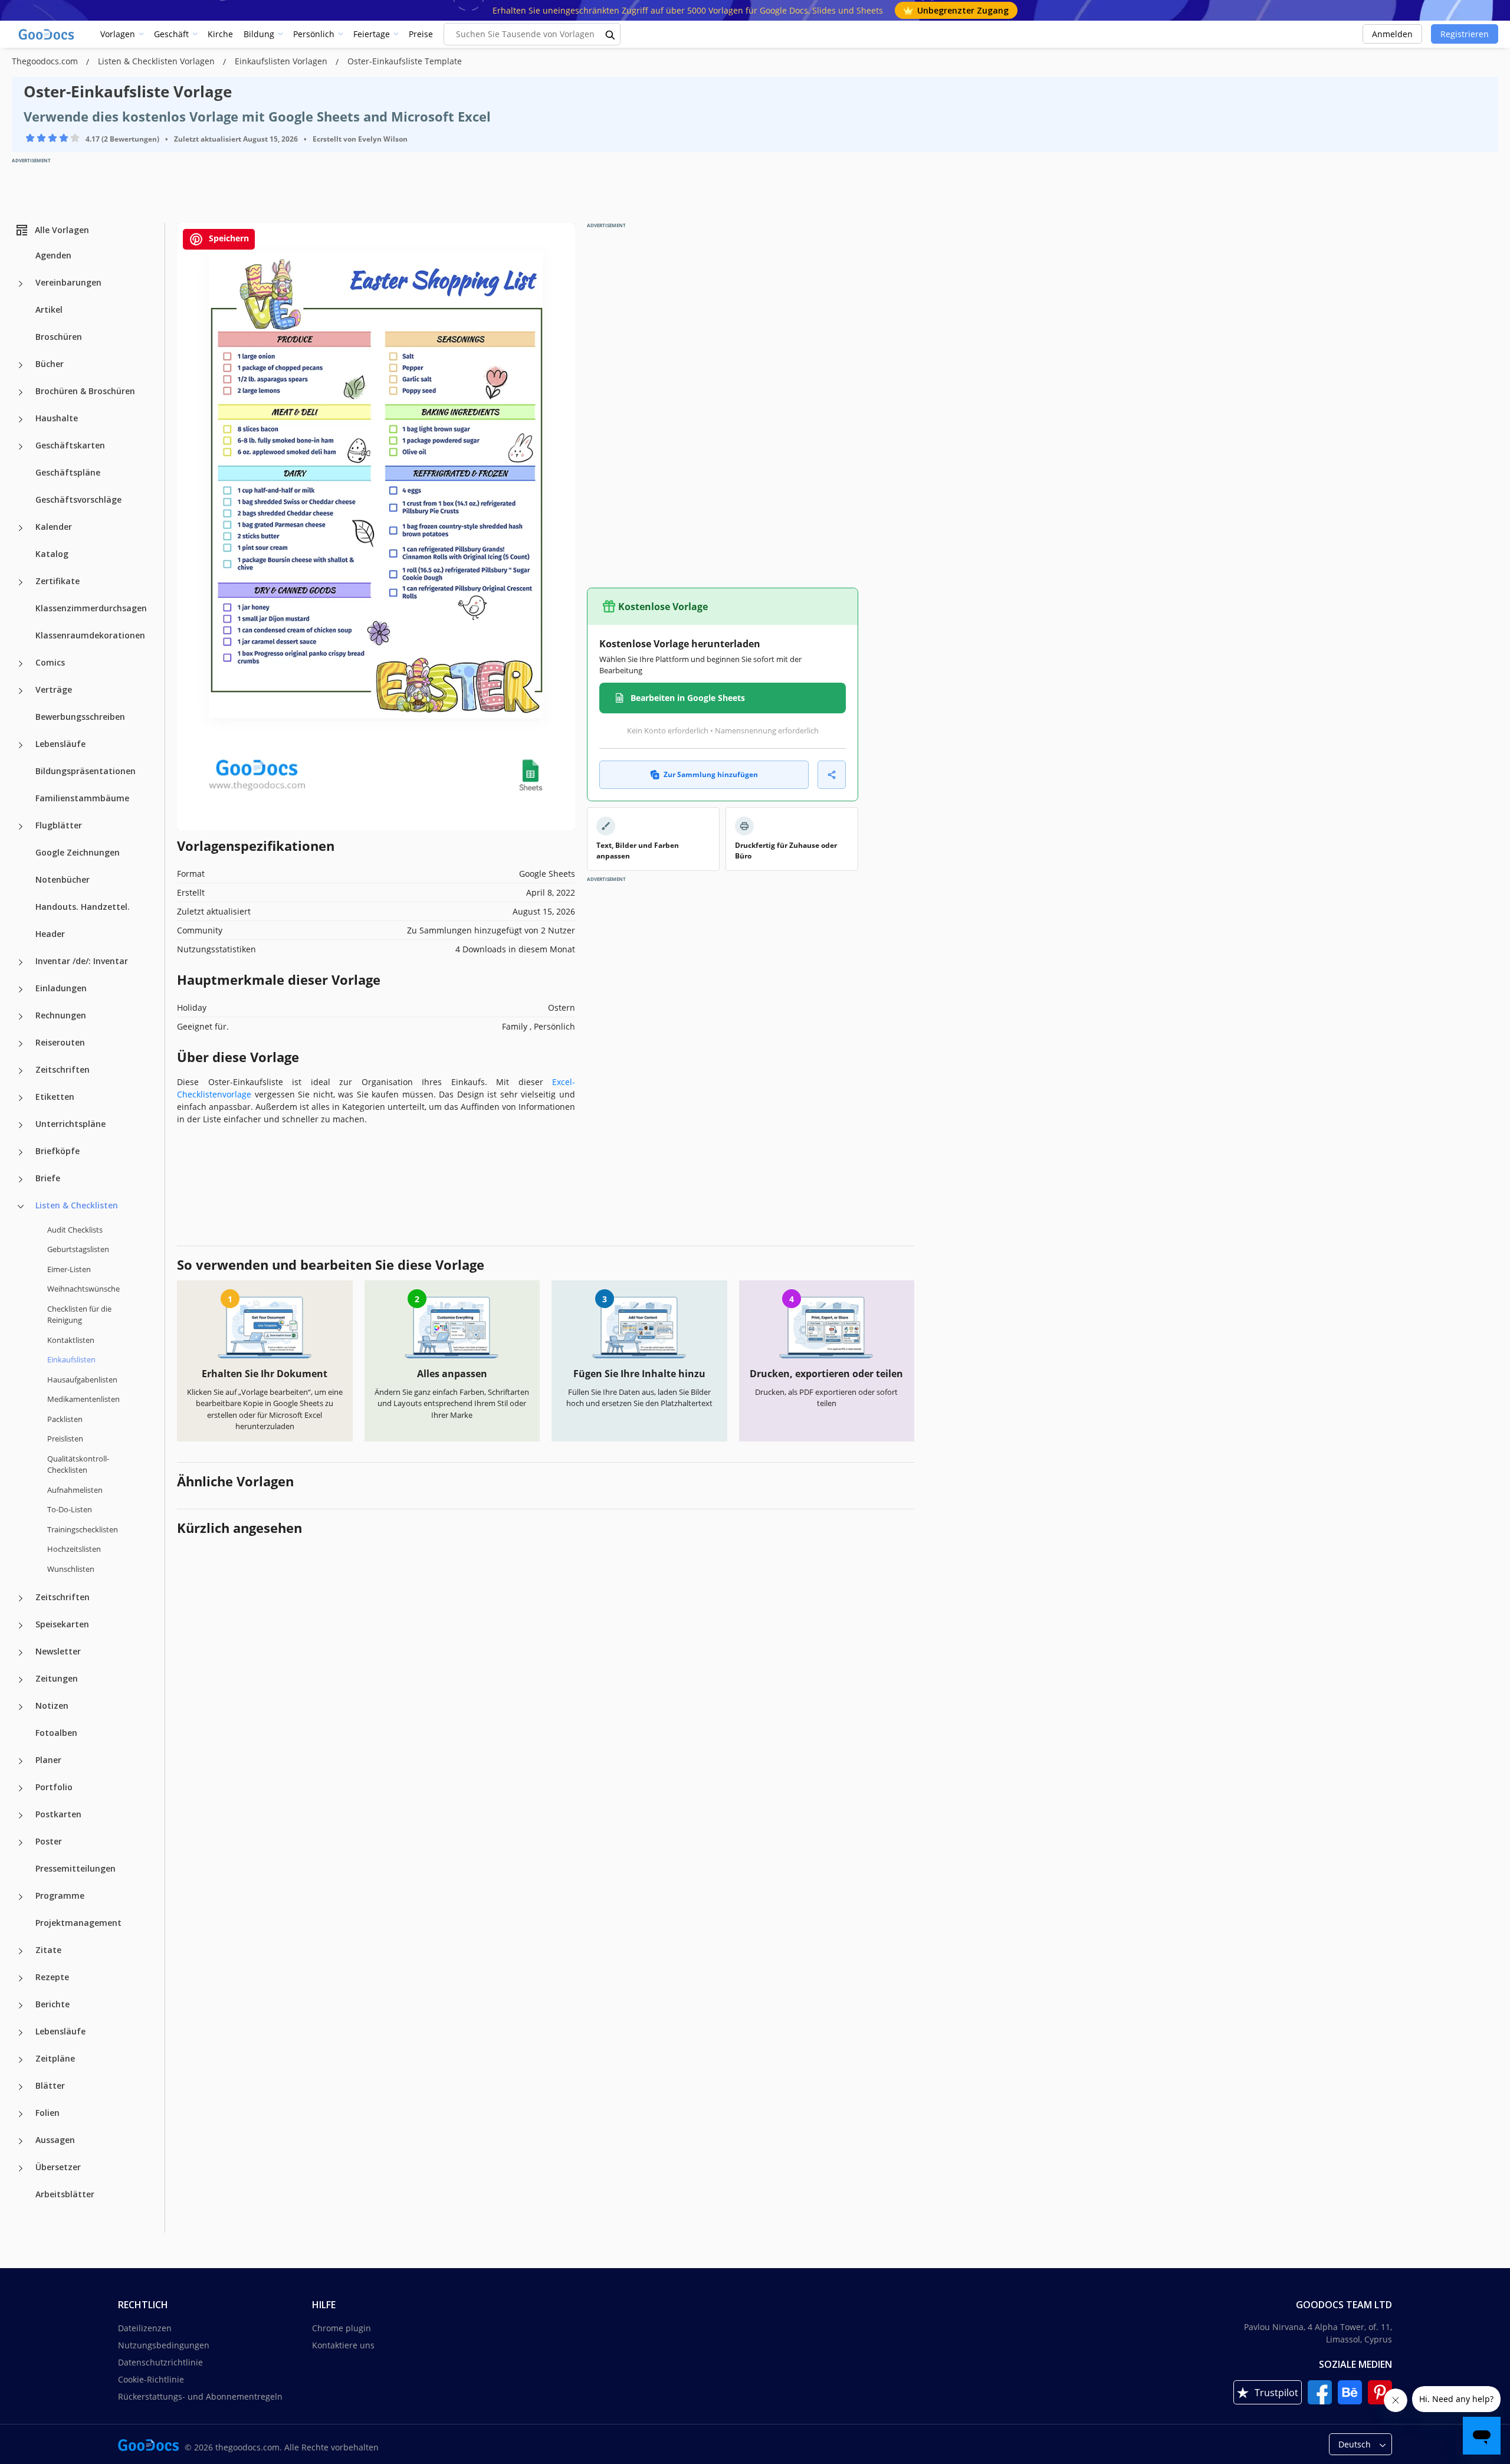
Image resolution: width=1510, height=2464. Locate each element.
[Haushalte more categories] (21, 420)
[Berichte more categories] (21, 2006)
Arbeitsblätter (65, 2194)
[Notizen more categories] (21, 1707)
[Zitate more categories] (21, 1951)
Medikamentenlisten (83, 1399)
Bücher (50, 364)
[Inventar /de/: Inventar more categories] (21, 962)
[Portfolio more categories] (21, 1788)
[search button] (610, 34)
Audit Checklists (75, 1230)
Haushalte (57, 418)
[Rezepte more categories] (21, 1978)
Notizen (52, 1706)
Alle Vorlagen (62, 230)
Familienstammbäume (82, 798)
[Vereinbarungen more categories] (21, 284)
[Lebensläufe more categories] (21, 745)
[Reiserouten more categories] (21, 1044)
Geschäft (171, 34)
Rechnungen (61, 1015)
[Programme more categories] (21, 1897)
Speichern (228, 238)
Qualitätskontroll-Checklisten (78, 1464)
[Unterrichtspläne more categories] (21, 1125)
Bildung (259, 34)
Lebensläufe (60, 744)
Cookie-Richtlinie (151, 2379)
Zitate (48, 1950)
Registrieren (1465, 34)
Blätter (50, 2085)
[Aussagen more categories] (21, 2141)
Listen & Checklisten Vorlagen (157, 61)
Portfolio (54, 1787)
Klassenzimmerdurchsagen (91, 608)
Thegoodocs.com (46, 61)
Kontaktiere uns (343, 2345)
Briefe (48, 1178)
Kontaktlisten (71, 1340)
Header (50, 934)
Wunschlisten (71, 1569)
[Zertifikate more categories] (21, 582)
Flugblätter (59, 825)
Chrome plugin (342, 2328)
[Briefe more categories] (21, 1179)
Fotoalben (56, 1733)
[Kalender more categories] (21, 528)
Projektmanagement (78, 1923)
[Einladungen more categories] (21, 989)
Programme (60, 1895)
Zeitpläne (55, 2058)
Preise (421, 34)
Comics (50, 662)
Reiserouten (60, 1042)
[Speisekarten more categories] (21, 1626)
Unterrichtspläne (70, 1124)
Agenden (53, 255)
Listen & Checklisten (77, 1205)
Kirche (220, 34)
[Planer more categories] (21, 1761)
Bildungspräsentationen (86, 771)
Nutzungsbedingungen (164, 2345)
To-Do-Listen (70, 1509)
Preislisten (65, 1439)
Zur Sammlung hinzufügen (711, 774)
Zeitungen (57, 1678)
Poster (49, 1841)
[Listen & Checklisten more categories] (21, 1207)
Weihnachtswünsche (83, 1289)
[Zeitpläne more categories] (21, 2060)
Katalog (52, 554)
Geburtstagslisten (78, 1249)
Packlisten (65, 1419)
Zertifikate (58, 581)
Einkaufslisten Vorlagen (282, 61)
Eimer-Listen (69, 1269)
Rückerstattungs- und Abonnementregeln (200, 2396)
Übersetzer (58, 2167)
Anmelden (1392, 34)
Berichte (52, 2004)
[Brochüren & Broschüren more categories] (21, 392)
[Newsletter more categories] (21, 1653)
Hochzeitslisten (74, 1549)
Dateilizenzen (145, 2328)
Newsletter (58, 1651)
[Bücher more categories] (21, 365)
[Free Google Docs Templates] (47, 34)
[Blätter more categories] (21, 2087)
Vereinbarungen (68, 282)
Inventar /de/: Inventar (82, 961)
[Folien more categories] (21, 2114)
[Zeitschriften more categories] (21, 1071)
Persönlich (314, 34)
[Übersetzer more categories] (21, 2168)
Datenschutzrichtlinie (160, 2362)
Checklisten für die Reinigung (79, 1315)
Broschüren (59, 337)
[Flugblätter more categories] (21, 827)
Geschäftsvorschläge (78, 499)
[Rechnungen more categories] (21, 1017)
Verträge (54, 689)
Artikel (49, 309)
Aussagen (55, 2140)
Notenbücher (63, 879)
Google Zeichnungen (78, 852)
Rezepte (52, 1977)
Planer (48, 1760)
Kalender (54, 527)
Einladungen (61, 988)
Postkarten (58, 1814)
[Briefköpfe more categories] (21, 1152)
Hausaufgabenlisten (82, 1380)
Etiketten (55, 1097)
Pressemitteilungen (75, 1868)
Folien (47, 2113)
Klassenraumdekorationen (90, 635)
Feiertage (372, 34)
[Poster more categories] (21, 1843)
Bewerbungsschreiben (80, 717)
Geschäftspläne (68, 472)
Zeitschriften (63, 1069)
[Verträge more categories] (21, 691)
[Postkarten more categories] (21, 1816)
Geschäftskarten (70, 445)
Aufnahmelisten (75, 1490)
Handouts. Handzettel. (83, 907)
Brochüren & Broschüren (85, 391)
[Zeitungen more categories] (21, 1680)
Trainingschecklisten (83, 1529)
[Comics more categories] (21, 664)
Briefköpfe (58, 1151)
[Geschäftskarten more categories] (21, 447)
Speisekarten (62, 1624)
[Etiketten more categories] (21, 1098)
